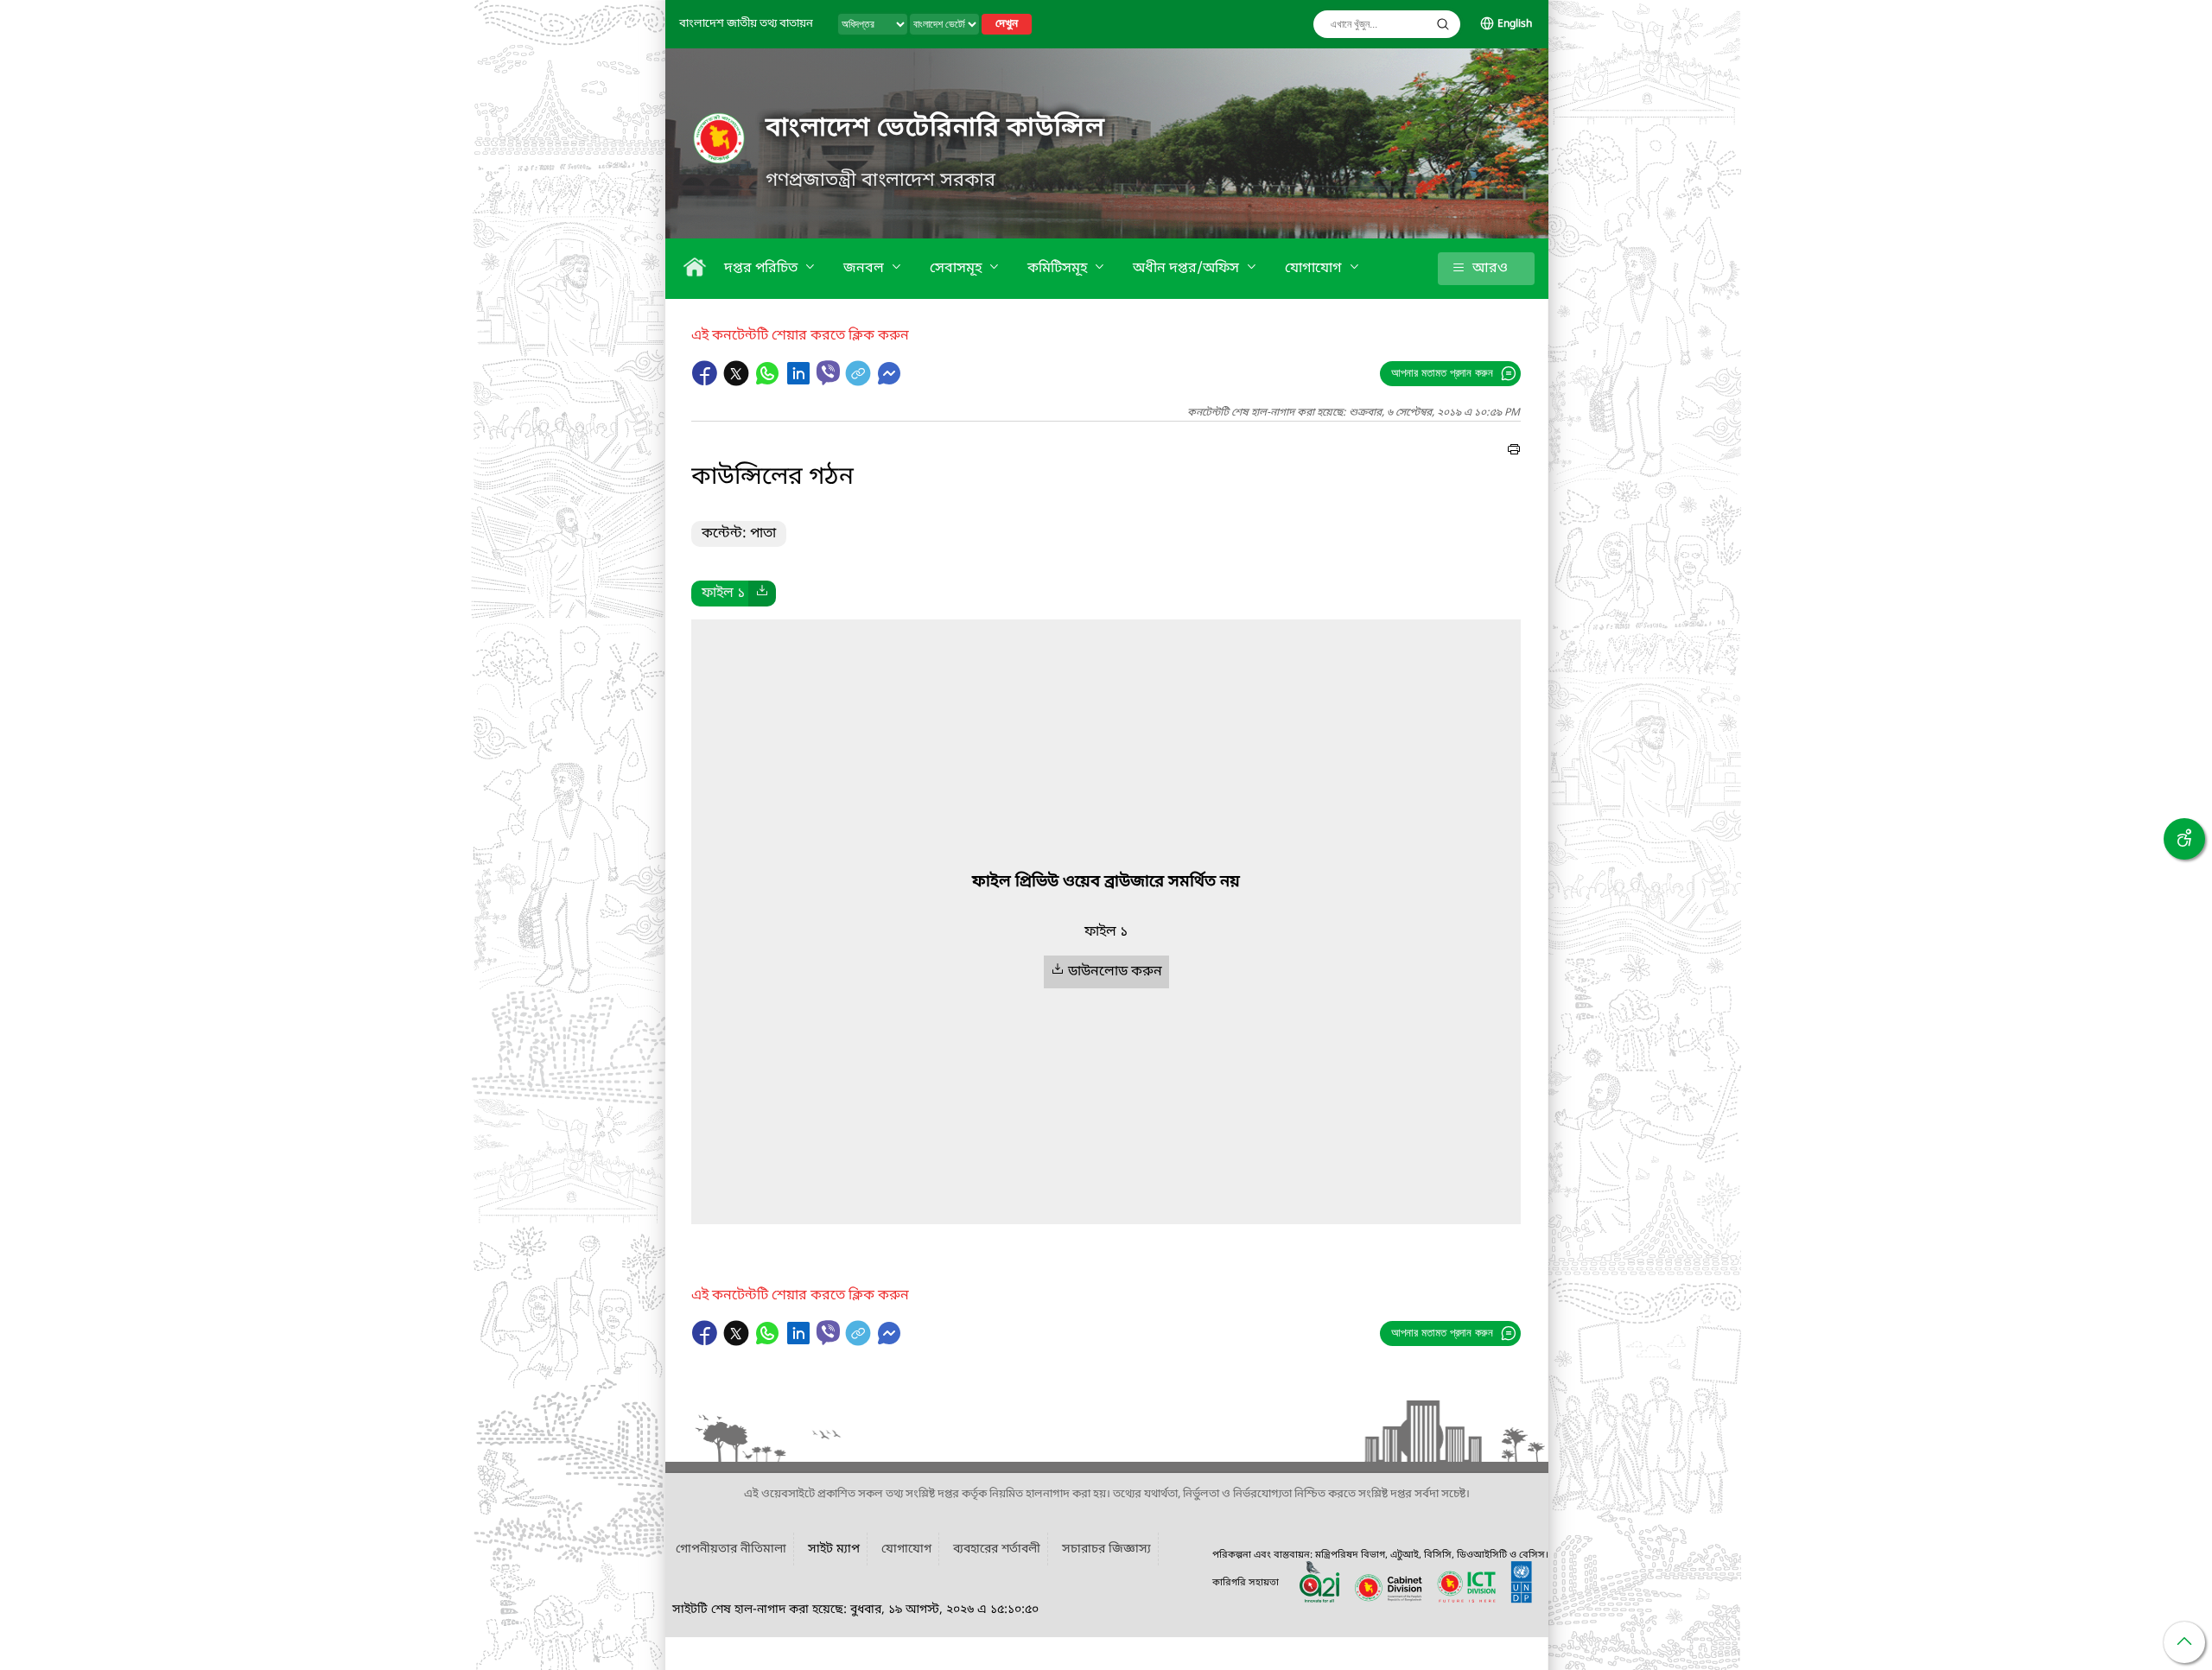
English (1515, 24)
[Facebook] (707, 382)
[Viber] (828, 373)
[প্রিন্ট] (1514, 452)
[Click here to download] (762, 594)
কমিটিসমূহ (1059, 269)
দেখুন (1007, 24)
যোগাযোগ (1315, 269)
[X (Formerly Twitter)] (738, 382)
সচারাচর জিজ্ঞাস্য (1106, 1549)
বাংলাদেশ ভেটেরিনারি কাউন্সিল (935, 129)
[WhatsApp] (769, 382)
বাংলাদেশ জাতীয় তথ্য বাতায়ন (746, 24)
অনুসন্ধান (1443, 24)
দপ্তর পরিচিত (763, 269)
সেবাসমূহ (957, 269)
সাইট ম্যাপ (834, 1549)
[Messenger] (889, 382)
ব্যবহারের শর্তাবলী (997, 1549)
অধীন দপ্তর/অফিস (1188, 269)
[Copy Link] (860, 382)
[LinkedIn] (800, 382)
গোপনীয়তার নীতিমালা (731, 1549)
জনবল (865, 269)
